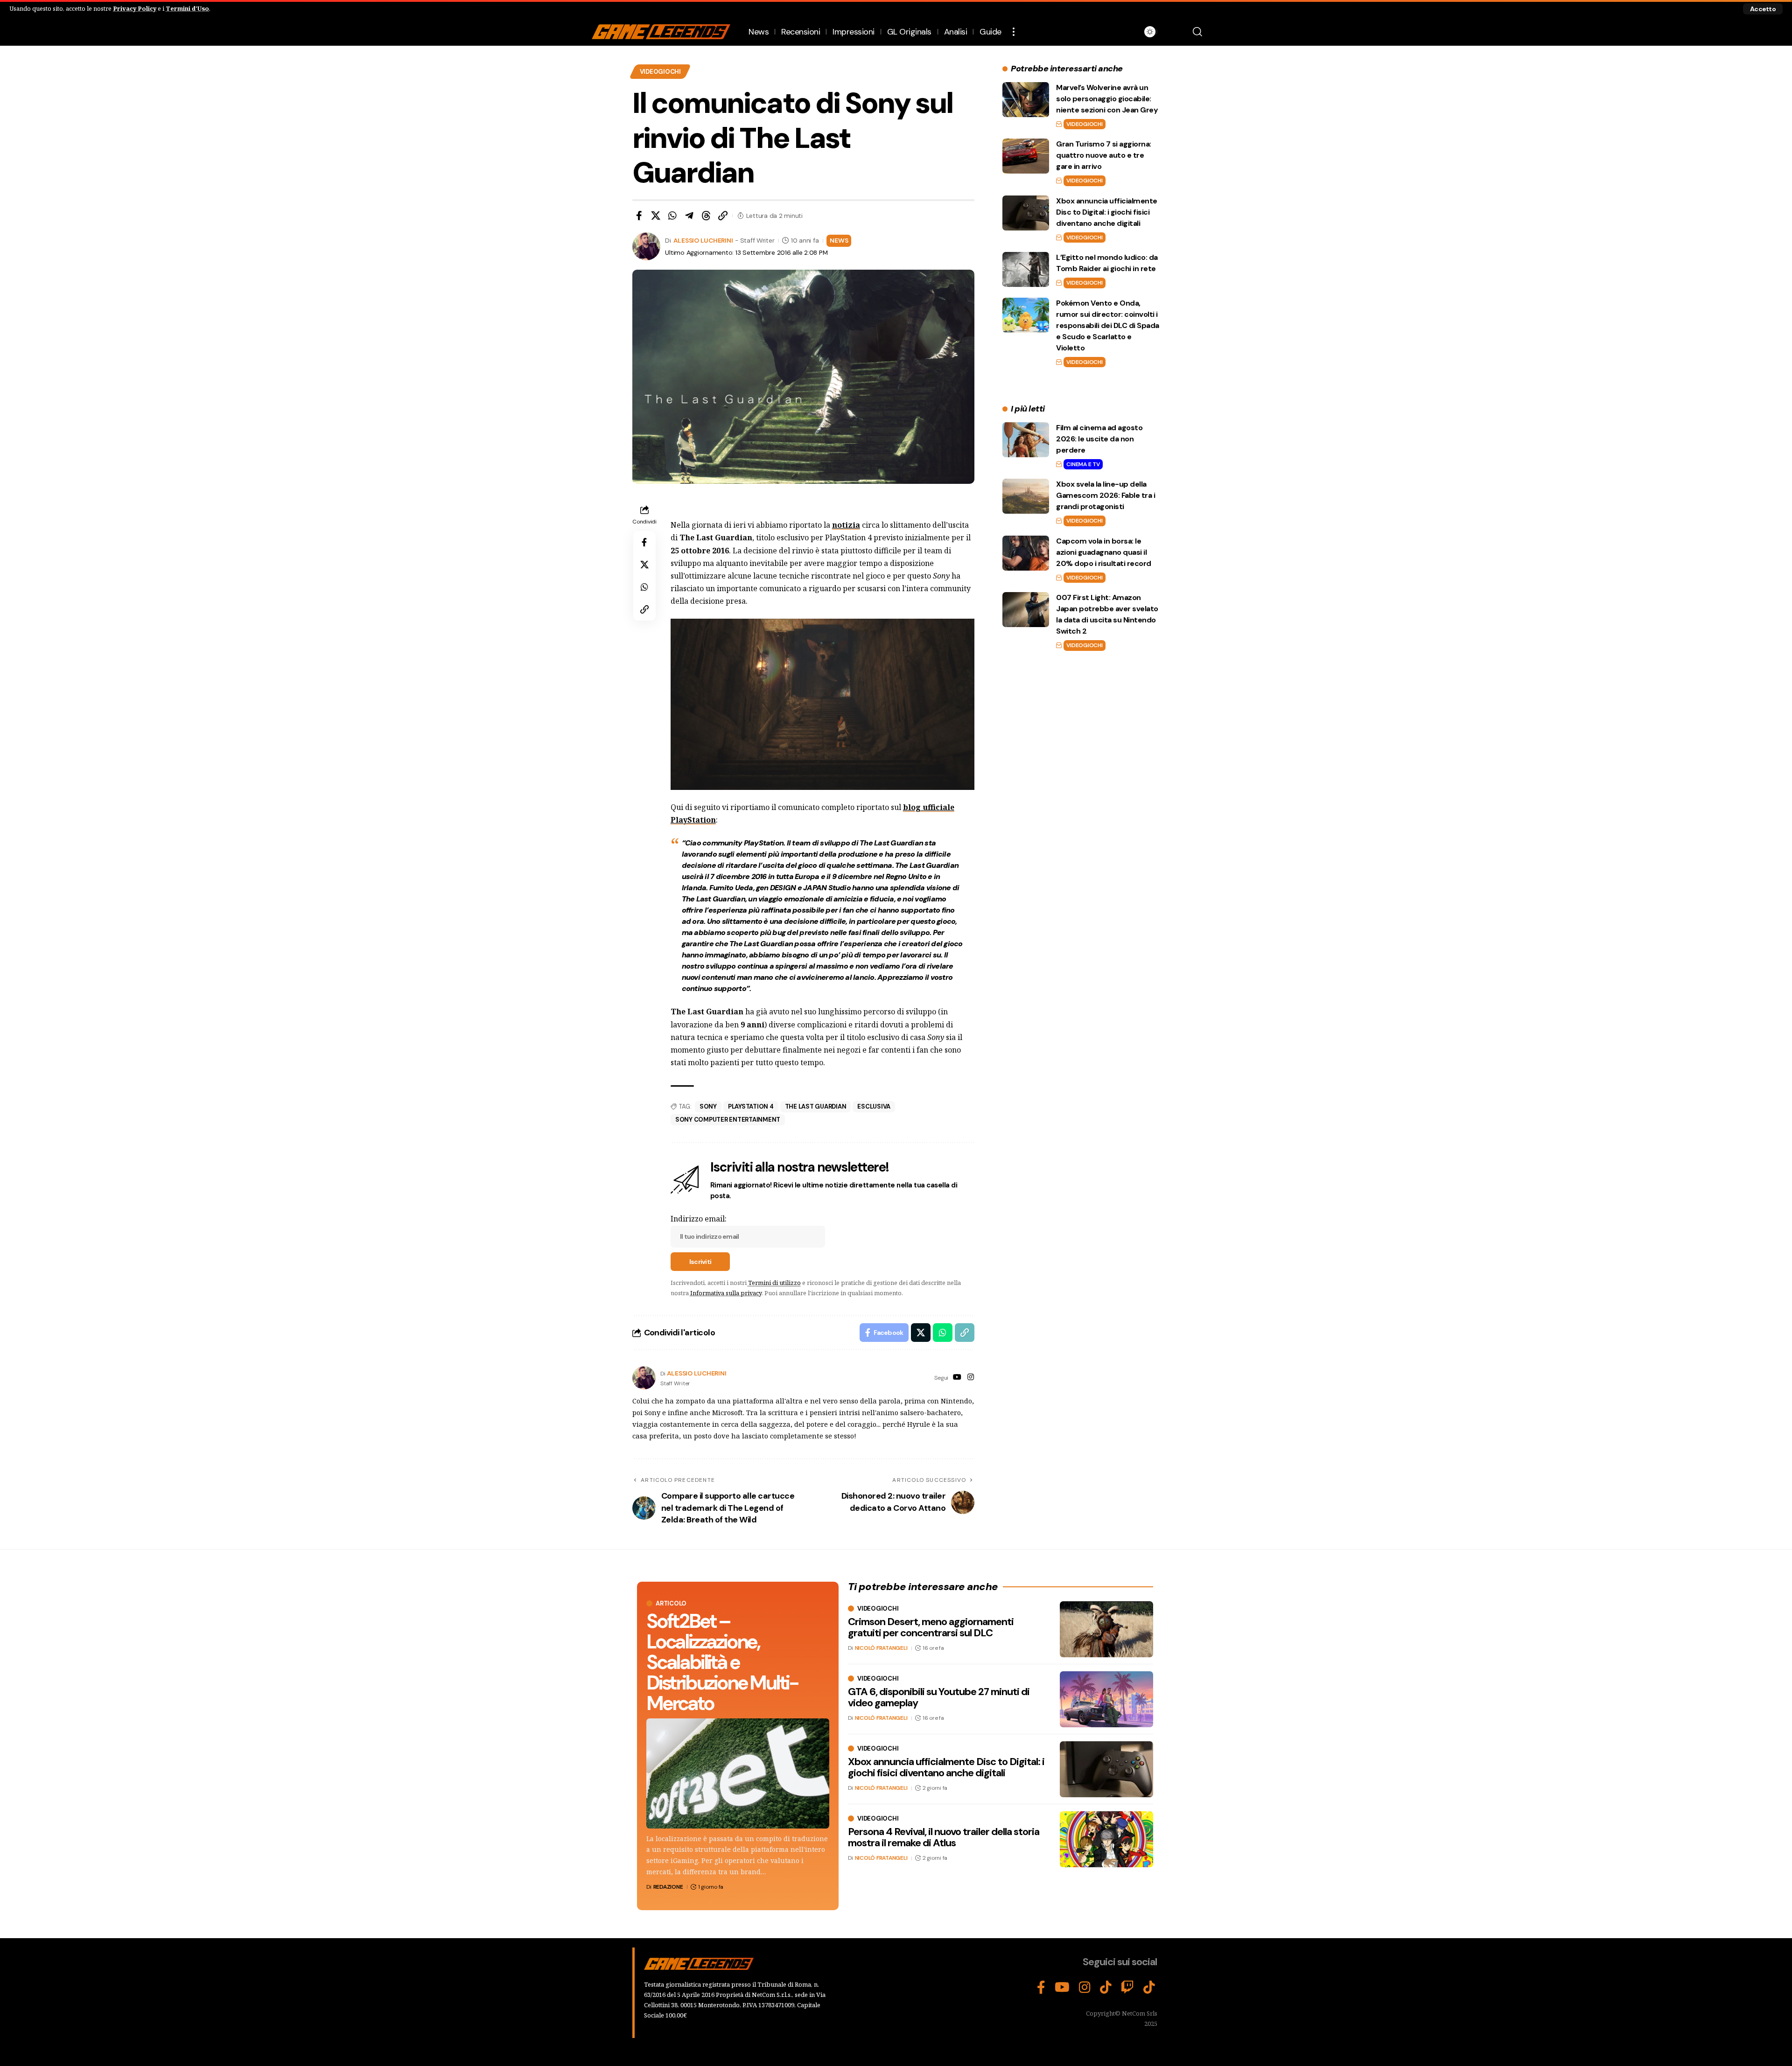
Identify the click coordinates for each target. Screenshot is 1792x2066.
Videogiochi (660, 72)
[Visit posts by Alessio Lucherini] (644, 1378)
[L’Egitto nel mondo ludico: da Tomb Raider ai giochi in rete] (1026, 269)
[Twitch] (1127, 1988)
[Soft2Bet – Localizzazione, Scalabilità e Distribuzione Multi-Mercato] (738, 1773)
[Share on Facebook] (639, 216)
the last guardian (816, 1106)
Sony (708, 1106)
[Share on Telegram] (689, 216)
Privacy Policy (135, 8)
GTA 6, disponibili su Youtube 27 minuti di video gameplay (939, 1697)
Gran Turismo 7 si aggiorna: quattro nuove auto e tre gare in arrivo (1104, 155)
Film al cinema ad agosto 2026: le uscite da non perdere (1099, 439)
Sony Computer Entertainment (728, 1120)
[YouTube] (957, 1378)
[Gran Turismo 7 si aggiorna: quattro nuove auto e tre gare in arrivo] (1026, 156)
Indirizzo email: (699, 1219)
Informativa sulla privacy (726, 1293)
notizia (846, 525)
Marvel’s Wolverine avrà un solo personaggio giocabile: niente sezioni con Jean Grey (1107, 99)
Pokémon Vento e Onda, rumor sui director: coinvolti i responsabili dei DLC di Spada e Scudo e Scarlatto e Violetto (1108, 325)
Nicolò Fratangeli (881, 1648)
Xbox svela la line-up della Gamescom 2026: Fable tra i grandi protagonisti (1106, 495)
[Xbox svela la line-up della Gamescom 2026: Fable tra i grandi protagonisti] (1026, 496)
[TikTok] (1106, 1988)
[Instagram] (971, 1378)
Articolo (671, 1603)
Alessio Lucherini (703, 240)
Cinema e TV (1083, 464)
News (839, 240)
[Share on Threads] (706, 216)
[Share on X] (656, 216)
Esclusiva (874, 1106)
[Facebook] (1041, 1988)
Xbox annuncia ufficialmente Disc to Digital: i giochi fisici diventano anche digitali (1107, 212)
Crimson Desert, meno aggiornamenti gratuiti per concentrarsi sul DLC (931, 1627)
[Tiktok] (1149, 1988)
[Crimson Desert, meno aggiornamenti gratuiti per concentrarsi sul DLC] (1106, 1629)
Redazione (668, 1887)
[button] (1763, 9)
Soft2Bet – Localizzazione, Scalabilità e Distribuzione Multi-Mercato (722, 1662)
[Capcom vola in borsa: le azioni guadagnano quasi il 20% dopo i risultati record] (1026, 553)
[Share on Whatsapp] (672, 216)
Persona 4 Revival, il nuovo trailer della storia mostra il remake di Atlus (944, 1837)
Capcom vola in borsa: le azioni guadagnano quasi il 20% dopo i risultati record (1104, 552)
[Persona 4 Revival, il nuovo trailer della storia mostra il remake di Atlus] (1106, 1839)
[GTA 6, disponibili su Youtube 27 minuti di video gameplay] (1106, 1699)
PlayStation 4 (751, 1106)
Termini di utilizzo (774, 1283)
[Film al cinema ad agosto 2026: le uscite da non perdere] (1026, 440)
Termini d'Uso (187, 8)
